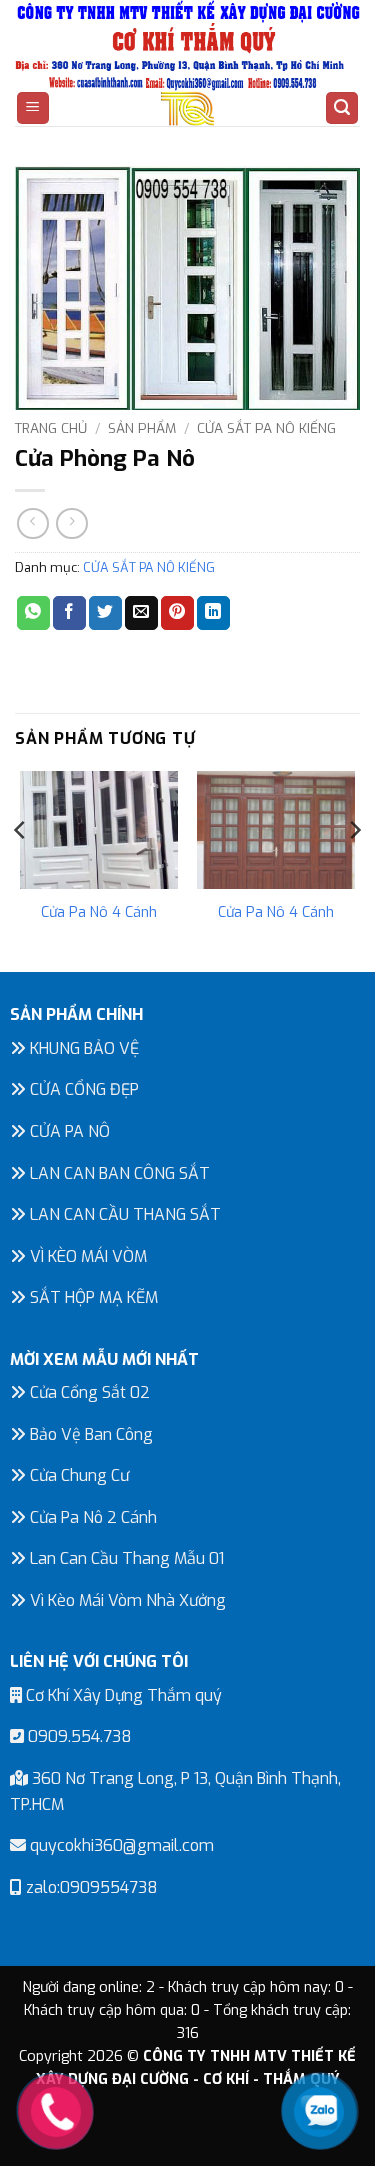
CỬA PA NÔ (68, 1131)
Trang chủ (51, 428)
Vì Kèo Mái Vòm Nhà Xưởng (126, 1600)
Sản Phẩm (142, 428)
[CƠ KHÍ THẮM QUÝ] (188, 108)
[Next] (354, 869)
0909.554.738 (78, 1736)
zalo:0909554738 (90, 1887)
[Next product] (32, 523)
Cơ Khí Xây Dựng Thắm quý (122, 1695)
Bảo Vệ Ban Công (89, 1434)
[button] (33, 108)
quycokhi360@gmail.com (120, 1845)
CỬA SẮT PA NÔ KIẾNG (266, 428)
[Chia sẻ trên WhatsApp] (33, 613)
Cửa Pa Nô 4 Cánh (99, 913)
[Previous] (21, 869)
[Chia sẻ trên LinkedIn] (213, 613)
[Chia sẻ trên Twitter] (105, 613)
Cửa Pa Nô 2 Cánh (91, 1517)
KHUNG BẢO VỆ (82, 1048)
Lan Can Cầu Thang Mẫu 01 (125, 1558)
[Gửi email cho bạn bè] (141, 613)
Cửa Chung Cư (77, 1475)
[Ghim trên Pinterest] (177, 613)
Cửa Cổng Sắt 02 (88, 1392)
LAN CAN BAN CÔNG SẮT (118, 1173)
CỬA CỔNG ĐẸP (82, 1089)
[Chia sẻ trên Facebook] (69, 613)
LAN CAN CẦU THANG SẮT (123, 1214)
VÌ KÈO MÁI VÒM (86, 1256)
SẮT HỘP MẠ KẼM (92, 1297)
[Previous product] (71, 523)
